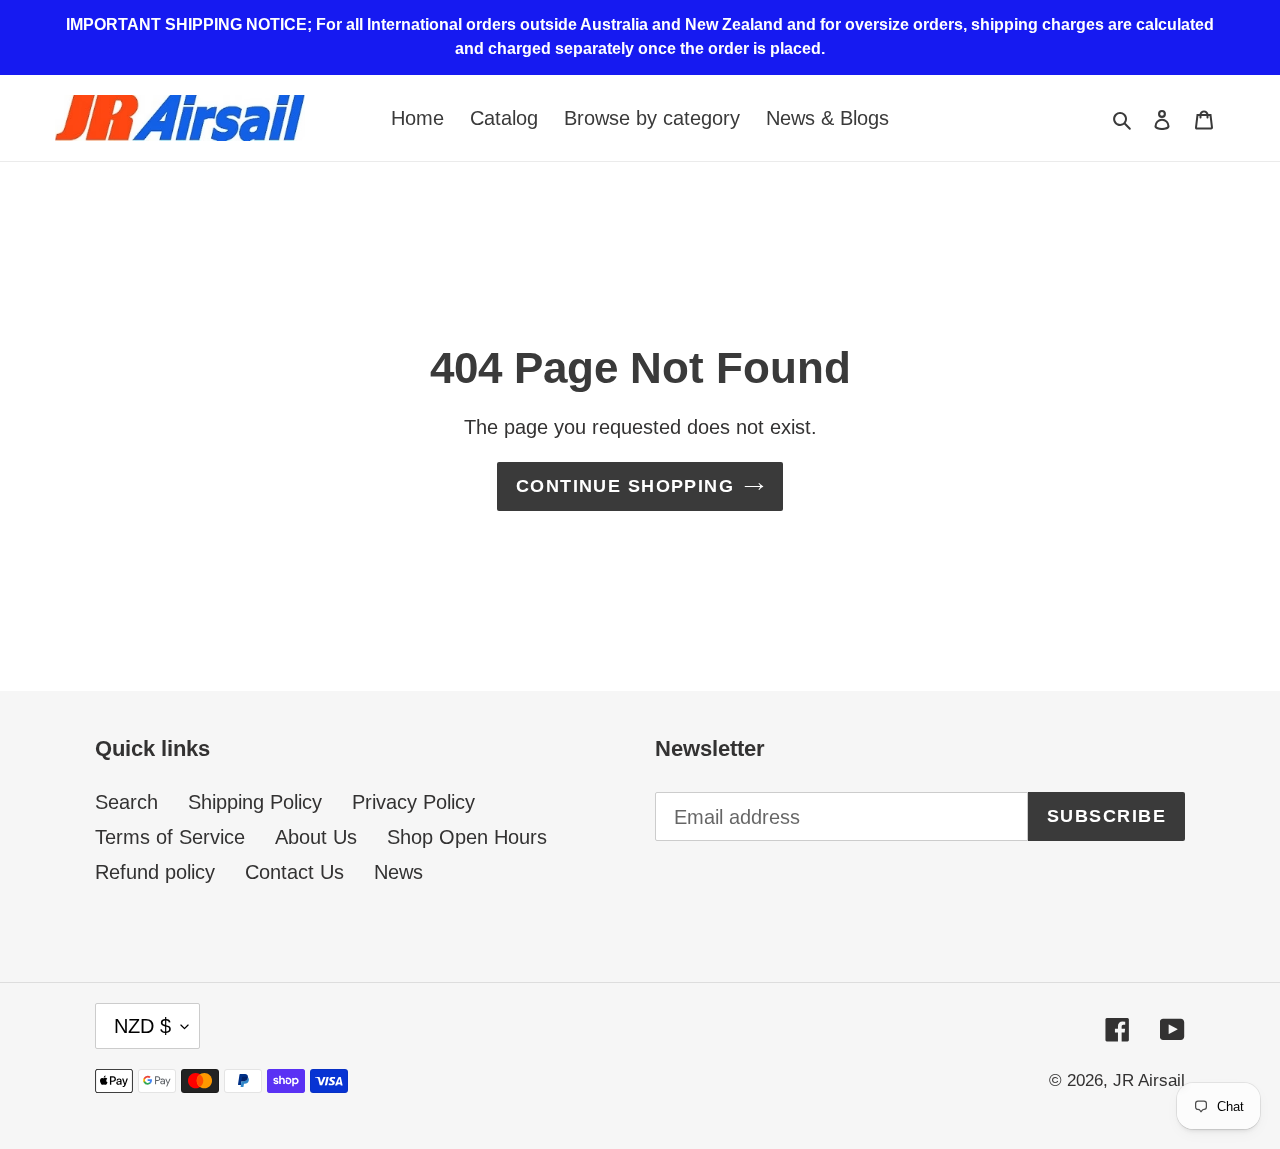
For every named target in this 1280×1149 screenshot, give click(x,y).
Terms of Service (170, 837)
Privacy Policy (413, 802)
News (398, 872)
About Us (316, 837)
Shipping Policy (255, 802)
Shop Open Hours (467, 837)
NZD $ (142, 1026)
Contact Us (294, 872)
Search (126, 802)
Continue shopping (625, 486)
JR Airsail (1149, 1080)
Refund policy (155, 872)
